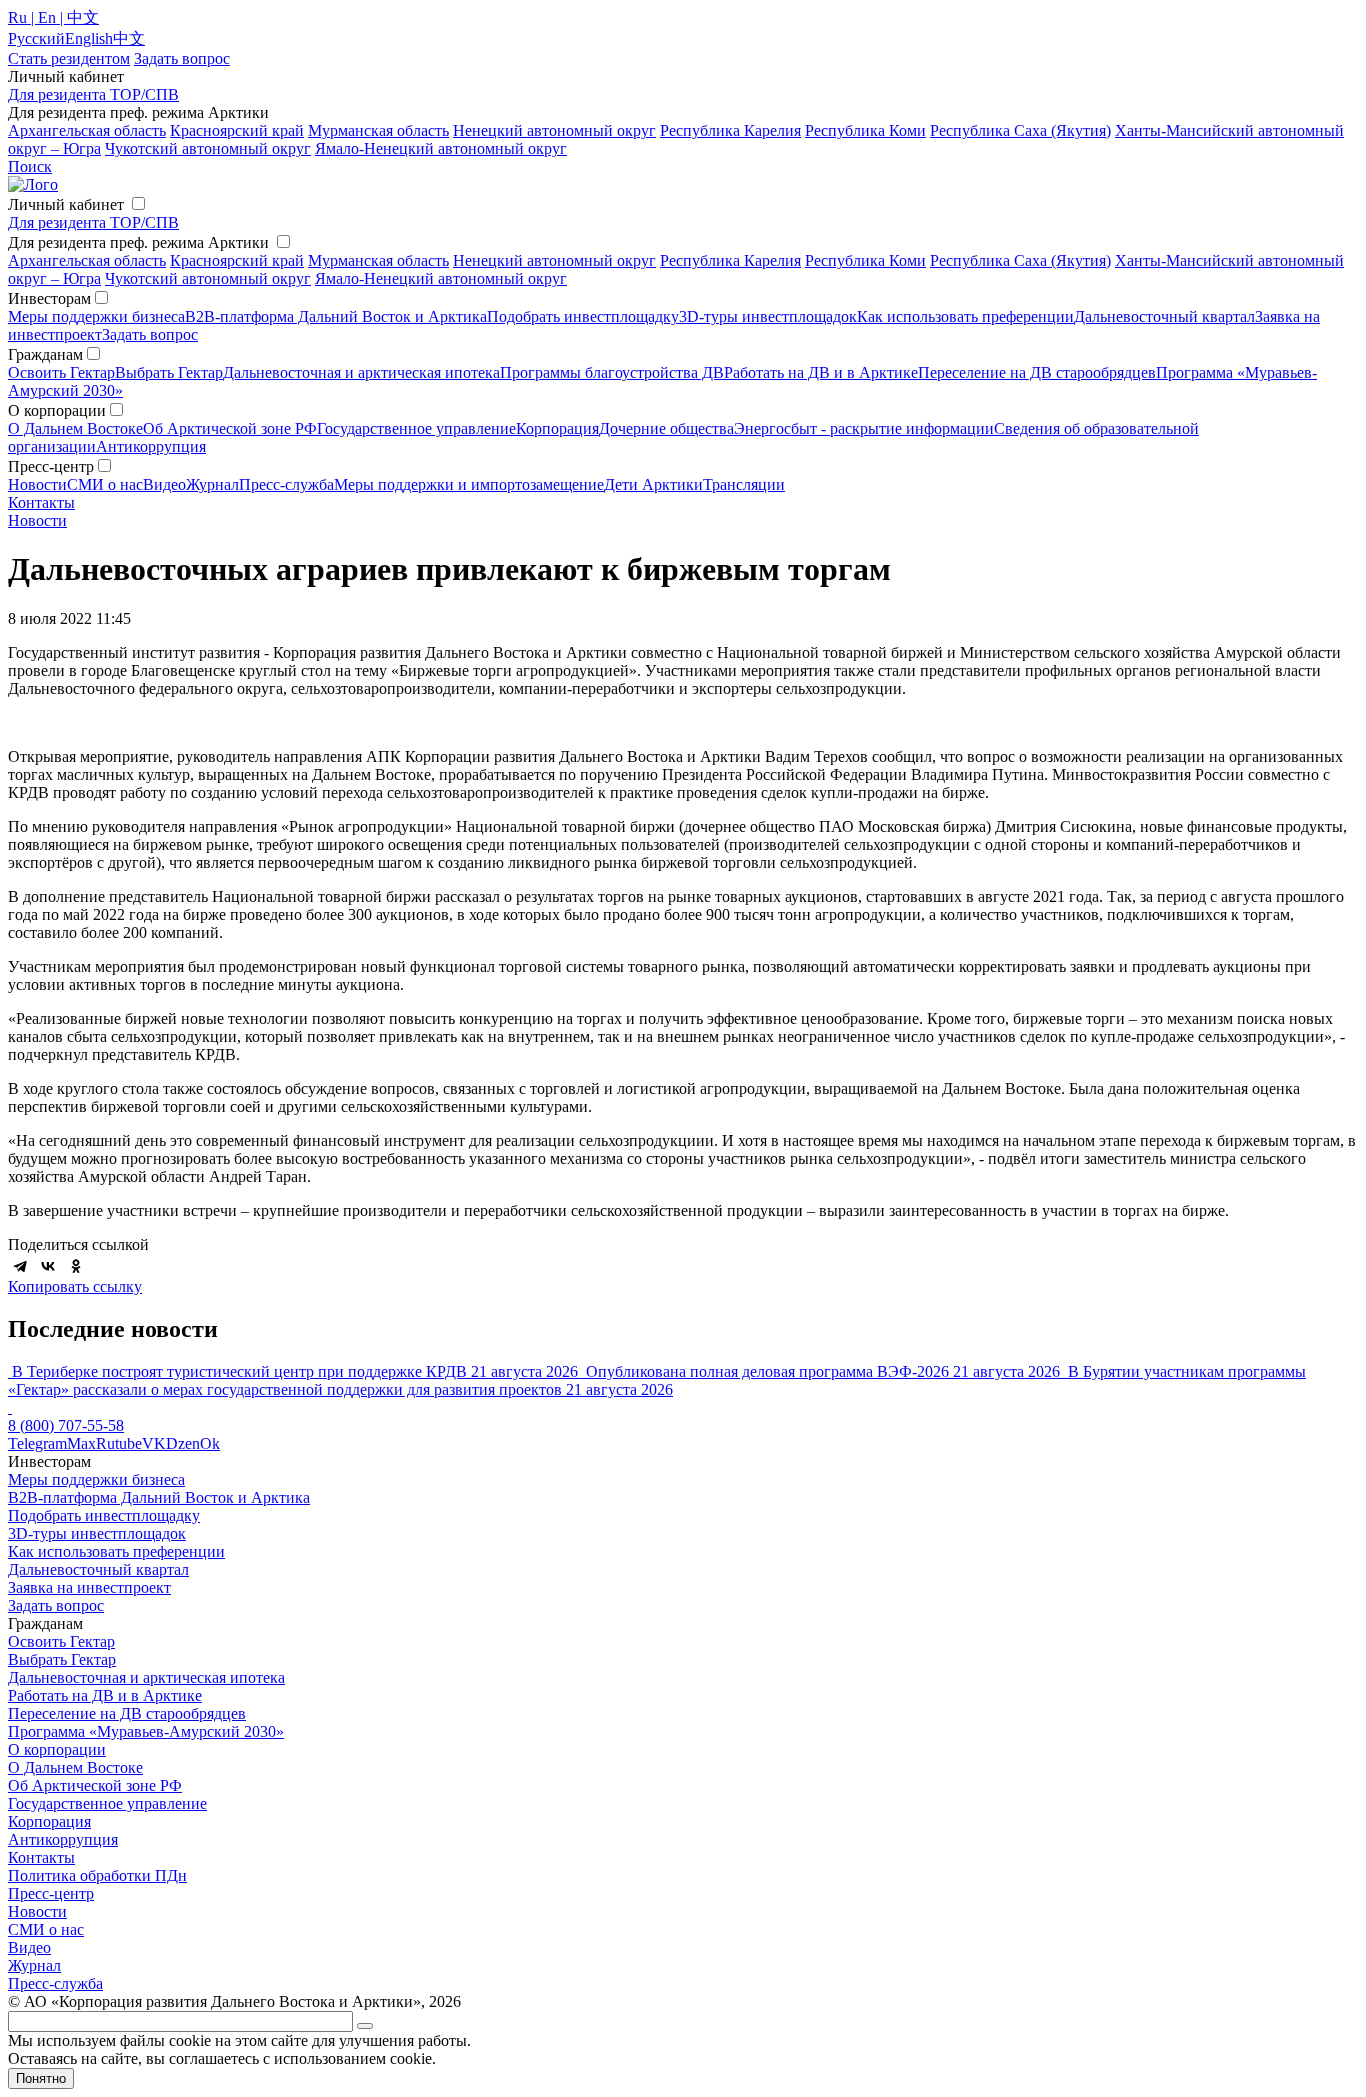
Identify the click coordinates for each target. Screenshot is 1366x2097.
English (89, 38)
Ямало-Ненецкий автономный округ (441, 148)
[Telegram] (20, 1266)
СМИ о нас (105, 484)
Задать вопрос (150, 334)
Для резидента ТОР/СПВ (93, 94)
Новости (37, 484)
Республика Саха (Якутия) (1020, 130)
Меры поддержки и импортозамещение (469, 484)
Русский (36, 38)
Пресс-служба (286, 484)
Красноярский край (237, 130)
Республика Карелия (730, 130)
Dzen (183, 1443)
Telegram (37, 1443)
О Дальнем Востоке (75, 428)
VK (154, 1443)
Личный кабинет (66, 204)
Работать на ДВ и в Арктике (821, 372)
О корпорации (57, 1749)
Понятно (41, 2078)
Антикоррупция (151, 446)
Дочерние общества (666, 428)
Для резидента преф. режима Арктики (138, 242)
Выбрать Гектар (169, 372)
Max (81, 1443)
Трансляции (744, 484)
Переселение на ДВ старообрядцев (1037, 372)
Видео (164, 484)
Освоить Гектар (61, 372)
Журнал (212, 484)
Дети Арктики (653, 484)
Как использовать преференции (965, 316)
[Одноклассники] (76, 1266)
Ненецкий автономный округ (554, 130)
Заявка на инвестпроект (89, 1587)
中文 (129, 38)
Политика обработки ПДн (97, 1875)
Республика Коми (865, 130)
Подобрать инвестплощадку (583, 316)
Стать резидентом (69, 58)
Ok (210, 1443)
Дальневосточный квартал (1164, 316)
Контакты (41, 502)
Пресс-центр (51, 1893)
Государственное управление (416, 428)
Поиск (30, 166)
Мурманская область (378, 130)
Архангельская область (87, 130)
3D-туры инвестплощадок (768, 316)
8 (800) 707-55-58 (66, 1425)
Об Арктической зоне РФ (230, 428)
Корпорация (557, 428)
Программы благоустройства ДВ (612, 372)
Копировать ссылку (75, 1286)
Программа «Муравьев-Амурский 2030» (146, 1731)
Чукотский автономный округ (208, 148)
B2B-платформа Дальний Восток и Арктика (336, 316)
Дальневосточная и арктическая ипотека (361, 372)
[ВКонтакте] (48, 1266)
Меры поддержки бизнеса (96, 316)
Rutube (119, 1443)
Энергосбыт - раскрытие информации (864, 428)
